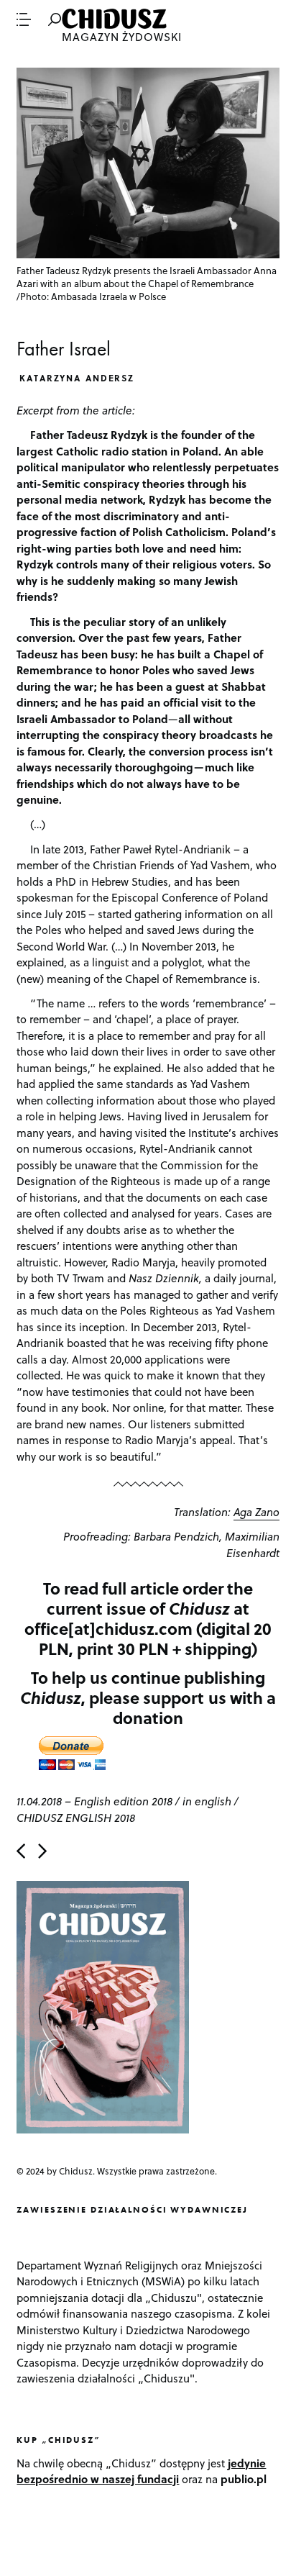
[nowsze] (21, 1851)
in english (207, 1801)
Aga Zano (256, 1512)
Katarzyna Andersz (77, 378)
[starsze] (42, 1851)
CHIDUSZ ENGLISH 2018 (76, 1818)
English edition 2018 (123, 1801)
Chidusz (116, 19)
